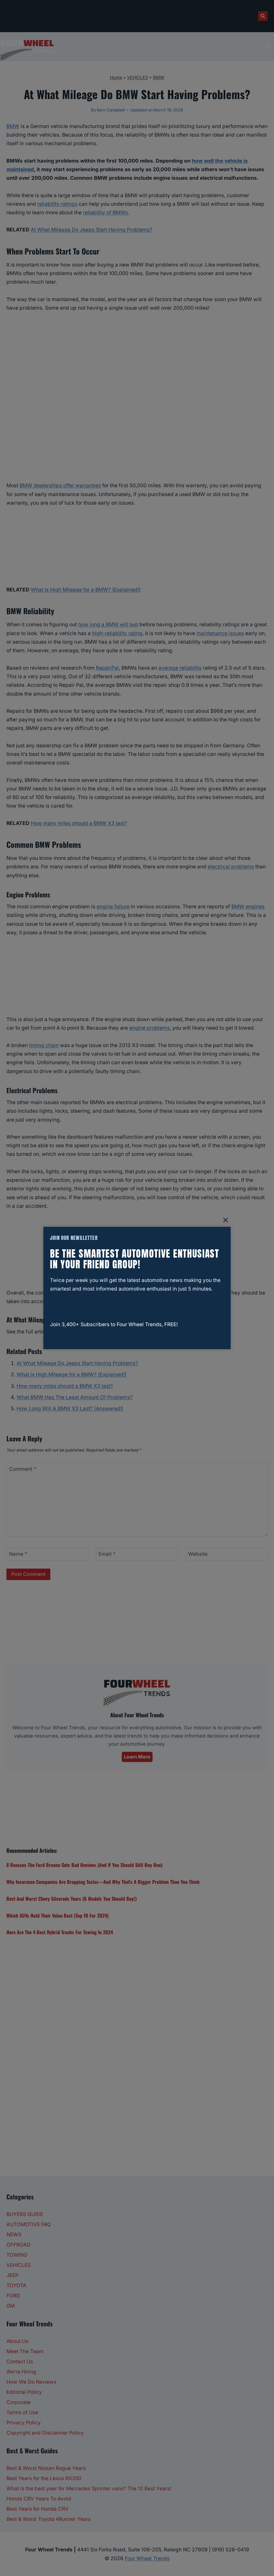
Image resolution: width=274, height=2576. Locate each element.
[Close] (226, 1220)
